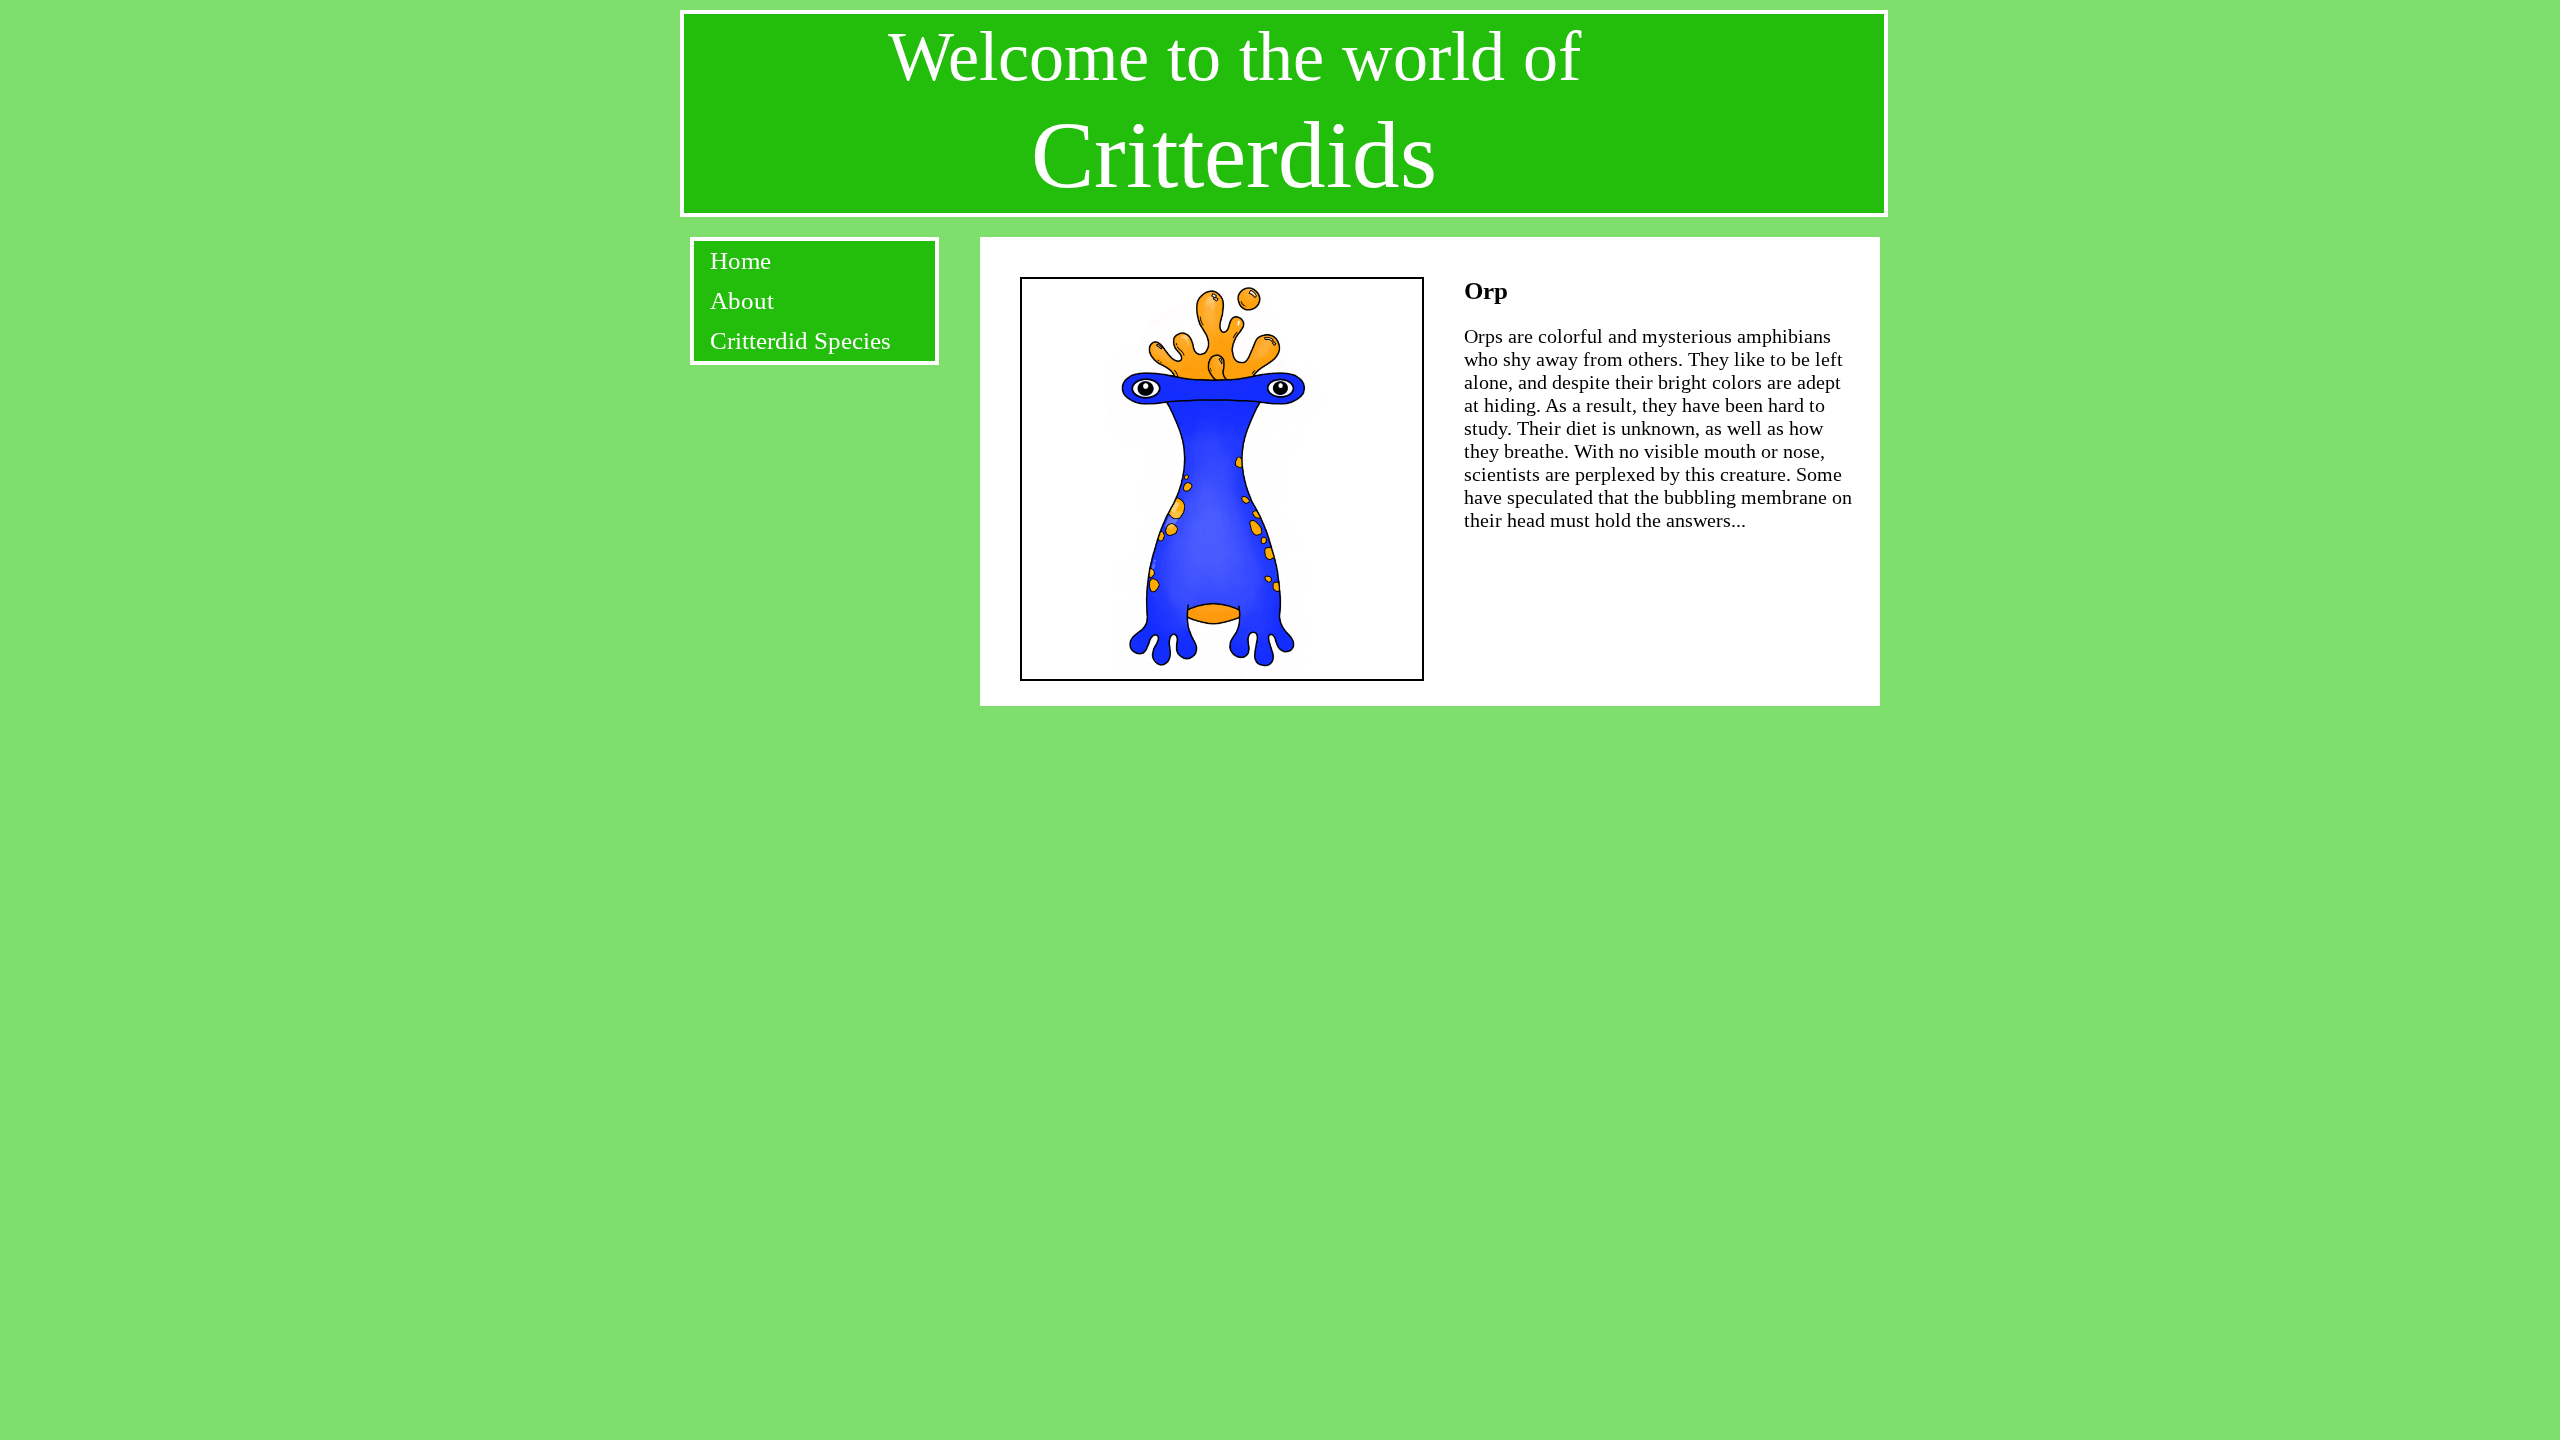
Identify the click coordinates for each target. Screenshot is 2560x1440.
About (742, 300)
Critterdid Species (800, 340)
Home (740, 260)
